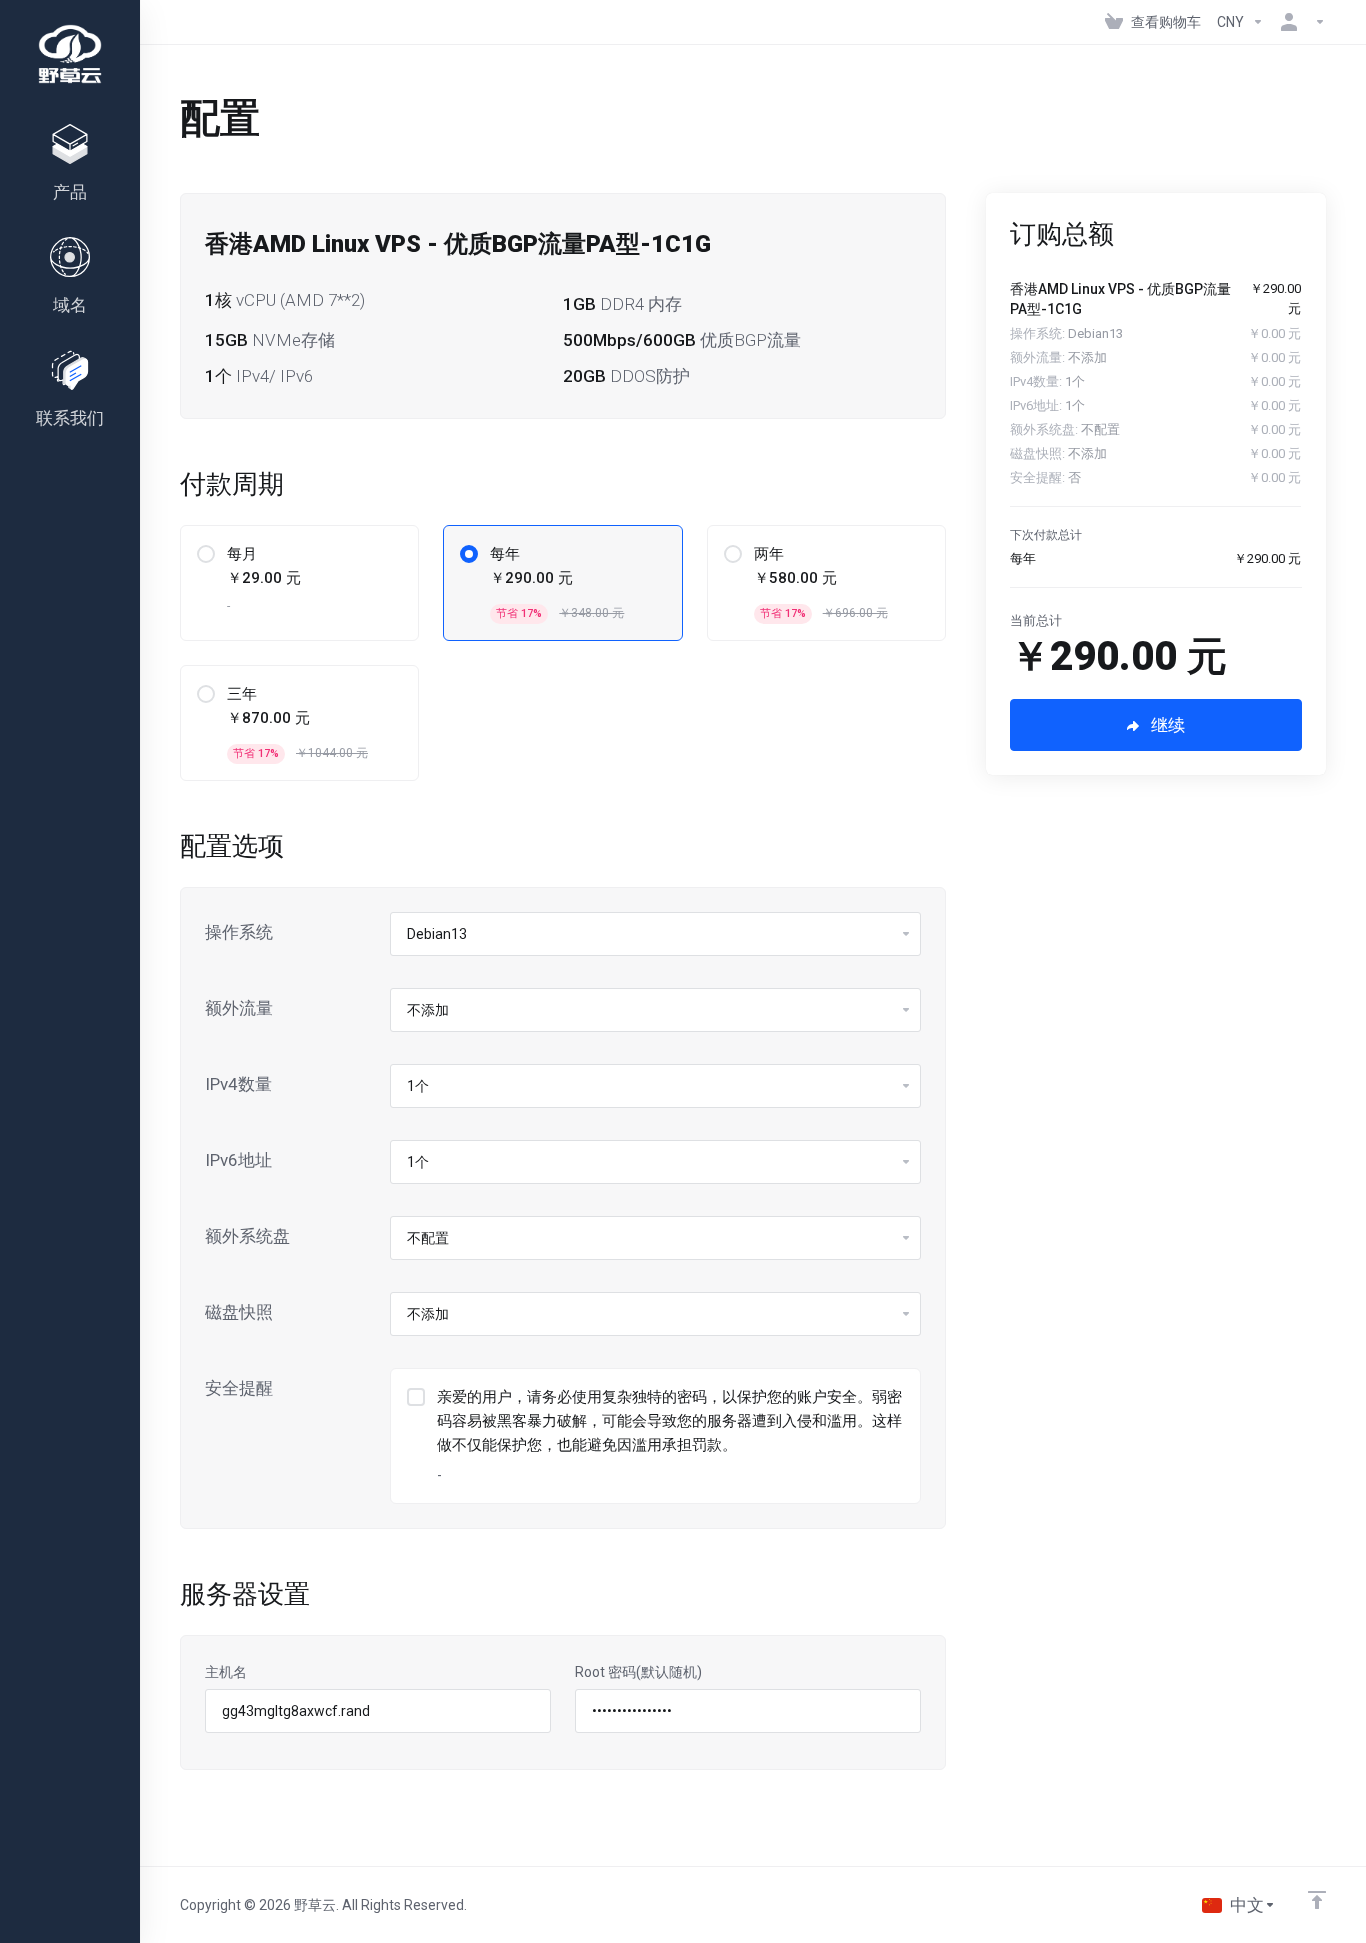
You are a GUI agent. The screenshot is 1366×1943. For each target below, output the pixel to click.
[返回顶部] (1317, 1900)
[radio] (206, 554)
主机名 (226, 1672)
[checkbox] (416, 1397)
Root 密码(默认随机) (638, 1672)
